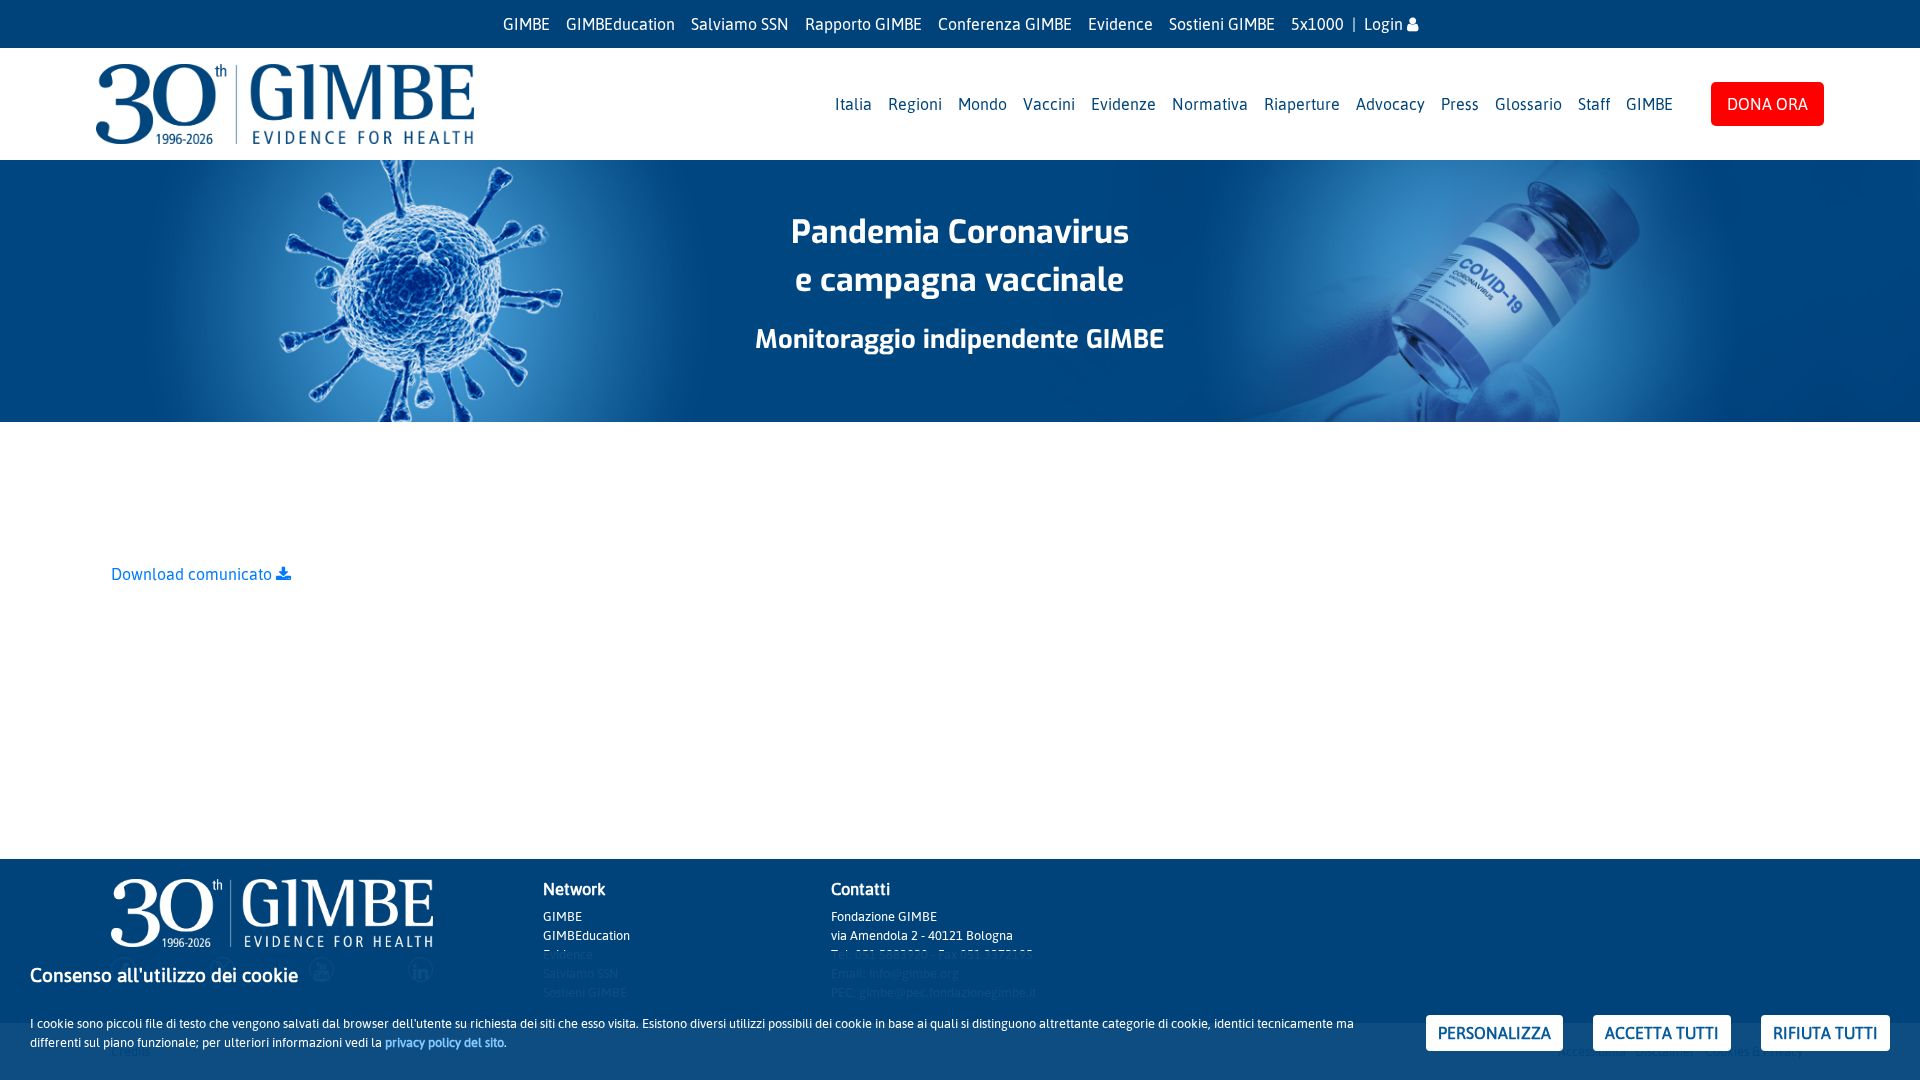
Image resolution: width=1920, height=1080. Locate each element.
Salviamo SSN (740, 24)
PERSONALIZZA (1494, 1033)
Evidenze (1123, 104)
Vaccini (1049, 104)
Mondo (982, 104)
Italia (853, 104)
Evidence (1120, 24)
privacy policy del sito (444, 1042)
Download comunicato (193, 574)
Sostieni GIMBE (1222, 24)
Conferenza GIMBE (1005, 24)
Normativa (1210, 104)
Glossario (1528, 104)
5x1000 (1317, 24)
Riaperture (1302, 104)
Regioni (915, 104)
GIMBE (526, 24)
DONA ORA (1767, 104)
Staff (1594, 104)
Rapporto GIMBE (863, 24)
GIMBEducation (620, 24)
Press (1460, 104)
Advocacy (1390, 104)
